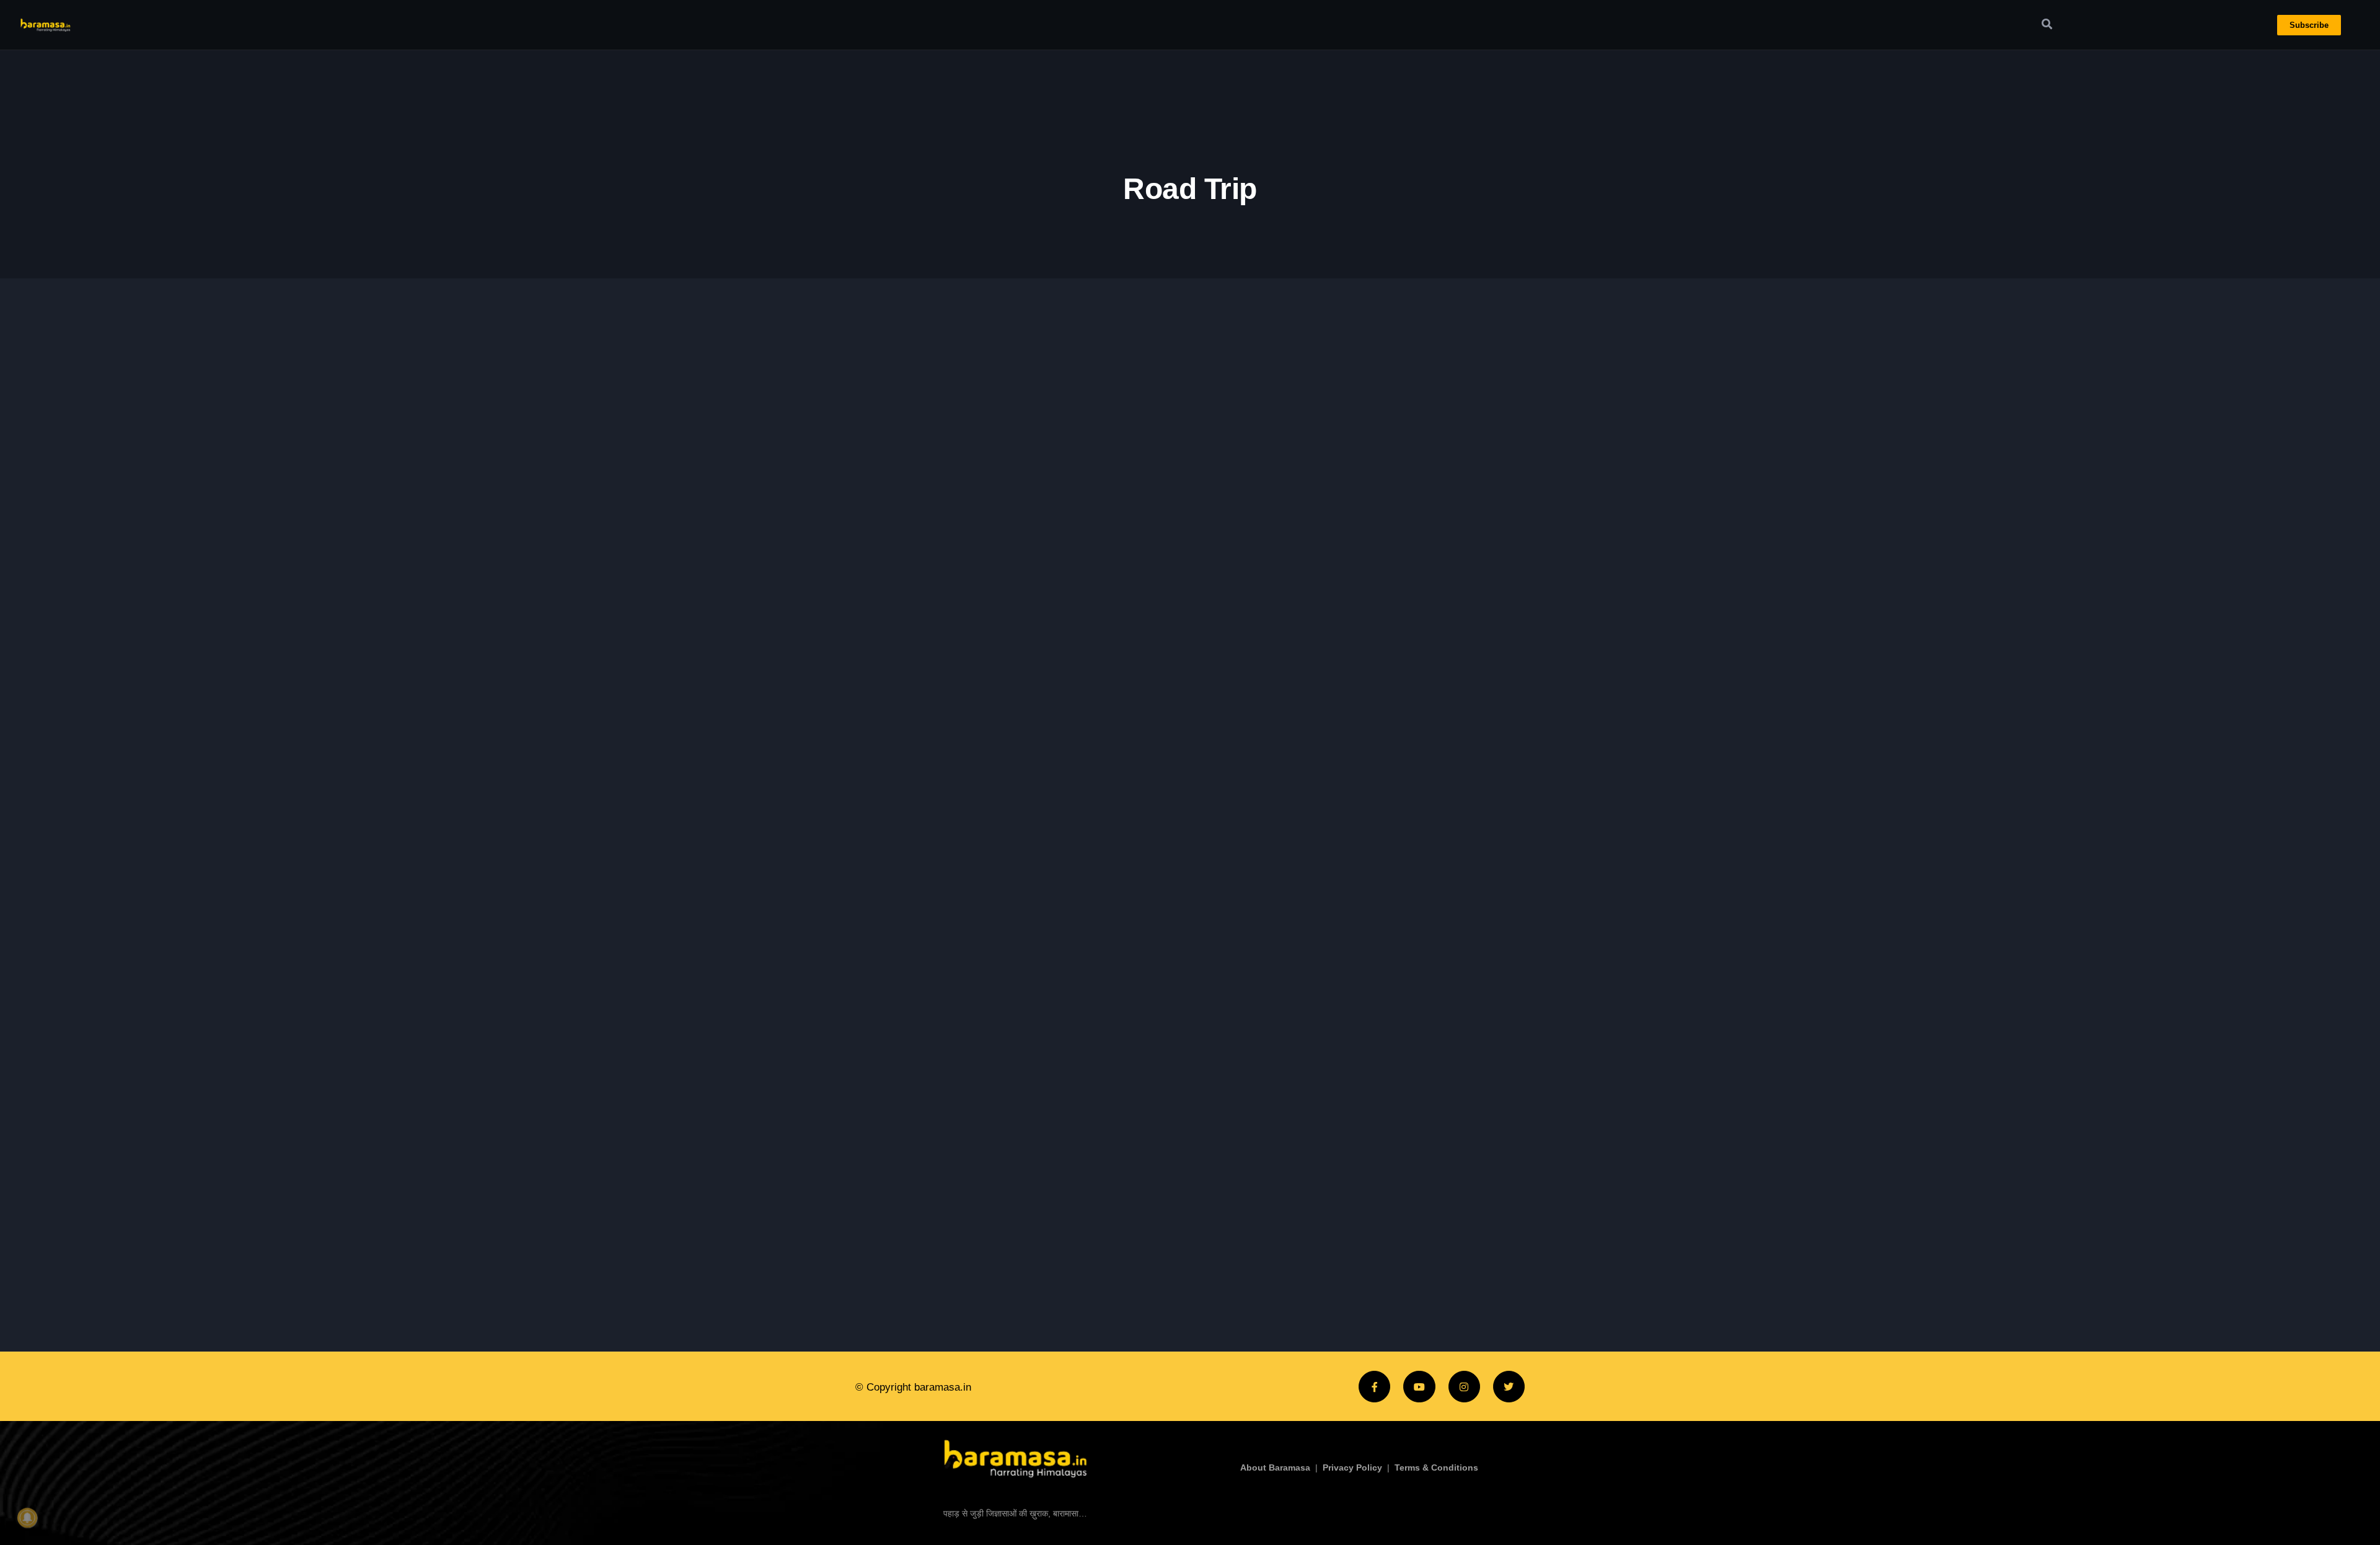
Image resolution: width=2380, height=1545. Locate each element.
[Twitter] (1509, 1387)
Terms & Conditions (1436, 1468)
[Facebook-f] (1374, 1387)
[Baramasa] (1015, 1457)
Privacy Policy (1352, 1468)
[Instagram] (1464, 1387)
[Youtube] (1419, 1387)
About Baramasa (1275, 1468)
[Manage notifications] (27, 1518)
